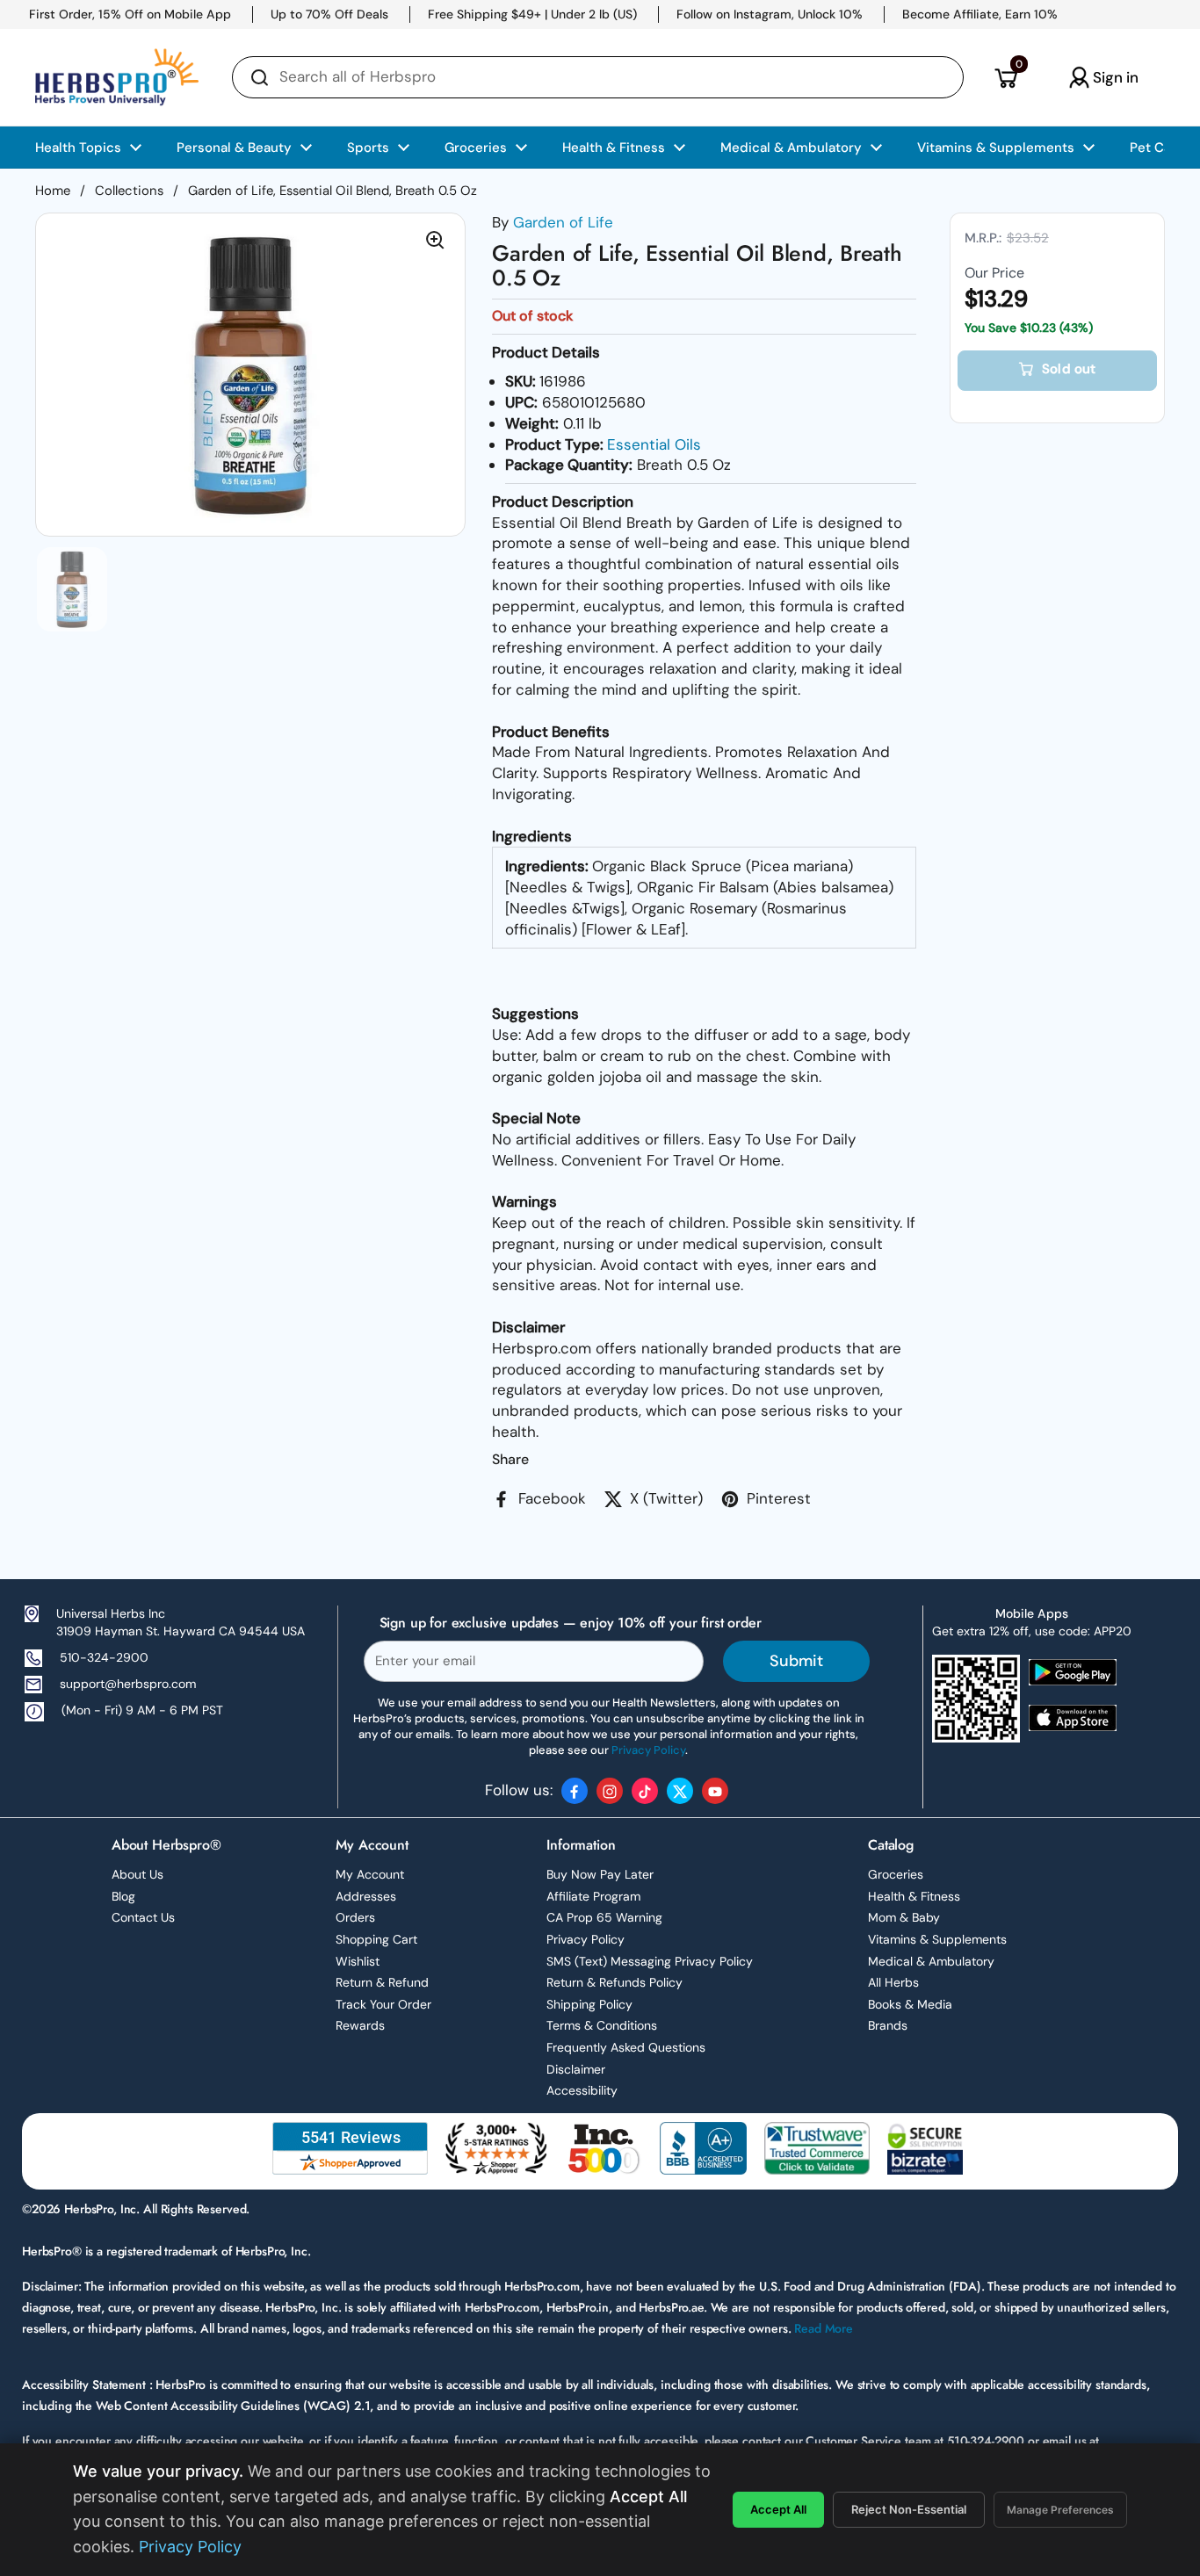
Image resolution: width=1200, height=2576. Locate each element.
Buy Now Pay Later (600, 1874)
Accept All (778, 2509)
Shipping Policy (589, 2004)
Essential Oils (654, 444)
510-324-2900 (104, 1657)
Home (53, 191)
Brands (888, 2025)
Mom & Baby (904, 1917)
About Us (137, 1874)
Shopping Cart (376, 1939)
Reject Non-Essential (909, 2509)
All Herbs (893, 1982)
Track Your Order (383, 2004)
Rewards (360, 2025)
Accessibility (582, 2090)
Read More (824, 2328)
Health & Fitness (914, 1896)
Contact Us (143, 1917)
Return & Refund (382, 1982)
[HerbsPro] (117, 77)
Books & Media (910, 2004)
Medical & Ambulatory (931, 1961)
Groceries (896, 1874)
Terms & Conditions (602, 2025)
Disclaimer (576, 2069)
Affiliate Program (593, 1896)
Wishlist (358, 1961)
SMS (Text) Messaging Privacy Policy (650, 1961)
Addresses (366, 1896)
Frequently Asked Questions (626, 2047)
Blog (123, 1896)
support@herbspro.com (128, 1684)
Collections (129, 191)
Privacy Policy (586, 1939)
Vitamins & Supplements (937, 1939)
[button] (1005, 77)
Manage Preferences (1060, 2510)
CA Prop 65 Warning (604, 1917)
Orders (355, 1917)
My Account (370, 1874)
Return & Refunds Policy (614, 1982)
